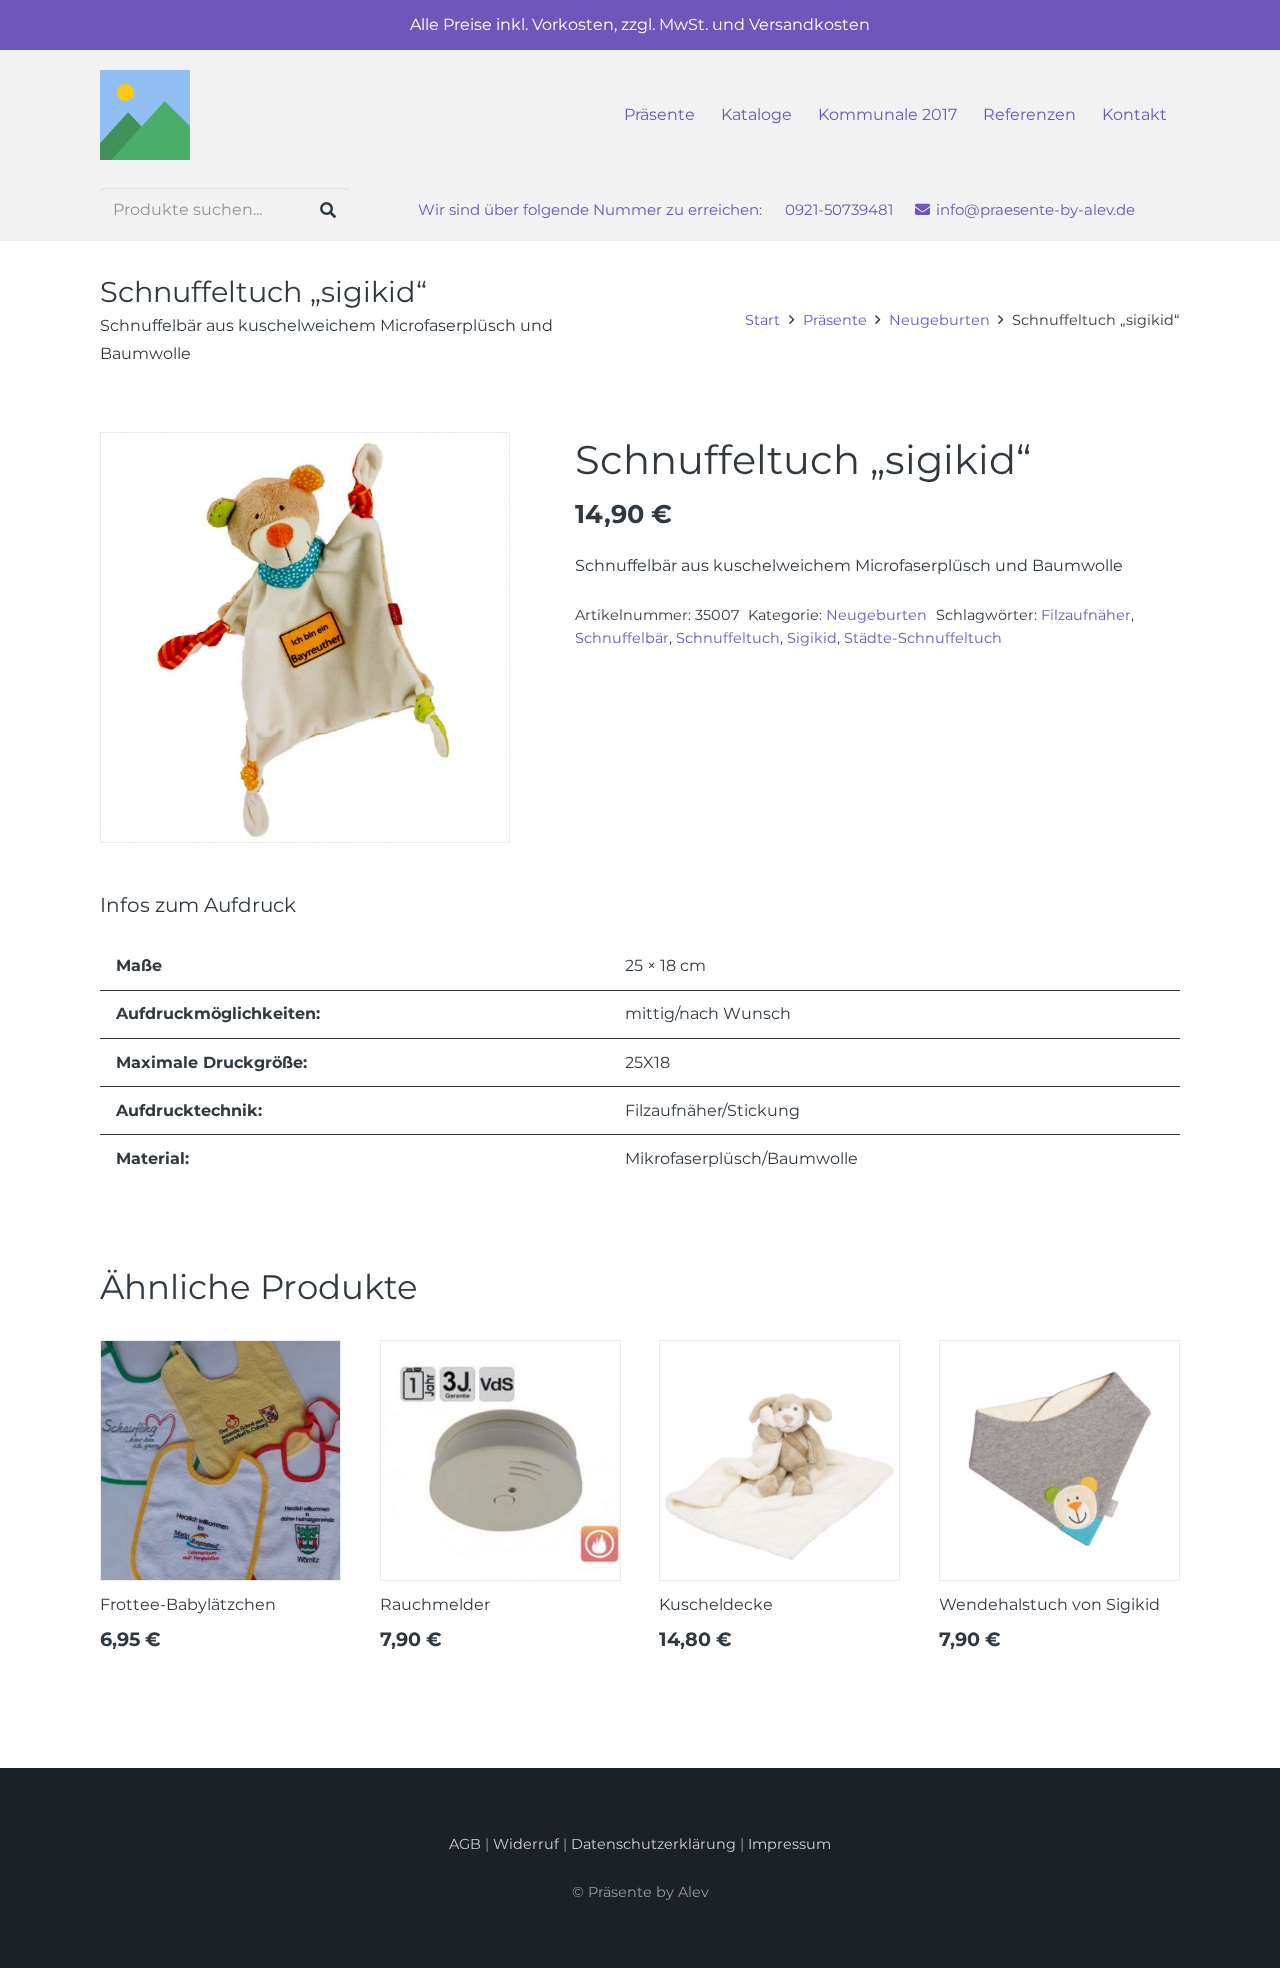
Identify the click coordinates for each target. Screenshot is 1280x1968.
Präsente (835, 320)
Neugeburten (939, 320)
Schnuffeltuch (728, 638)
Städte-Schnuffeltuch (923, 638)
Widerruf (526, 1844)
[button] (1177, 115)
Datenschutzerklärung (653, 1844)
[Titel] (145, 115)
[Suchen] (327, 210)
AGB (465, 1844)
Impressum (789, 1844)
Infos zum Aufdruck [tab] (198, 905)
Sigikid (812, 638)
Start (762, 320)
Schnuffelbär (622, 638)
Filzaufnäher (1086, 615)
